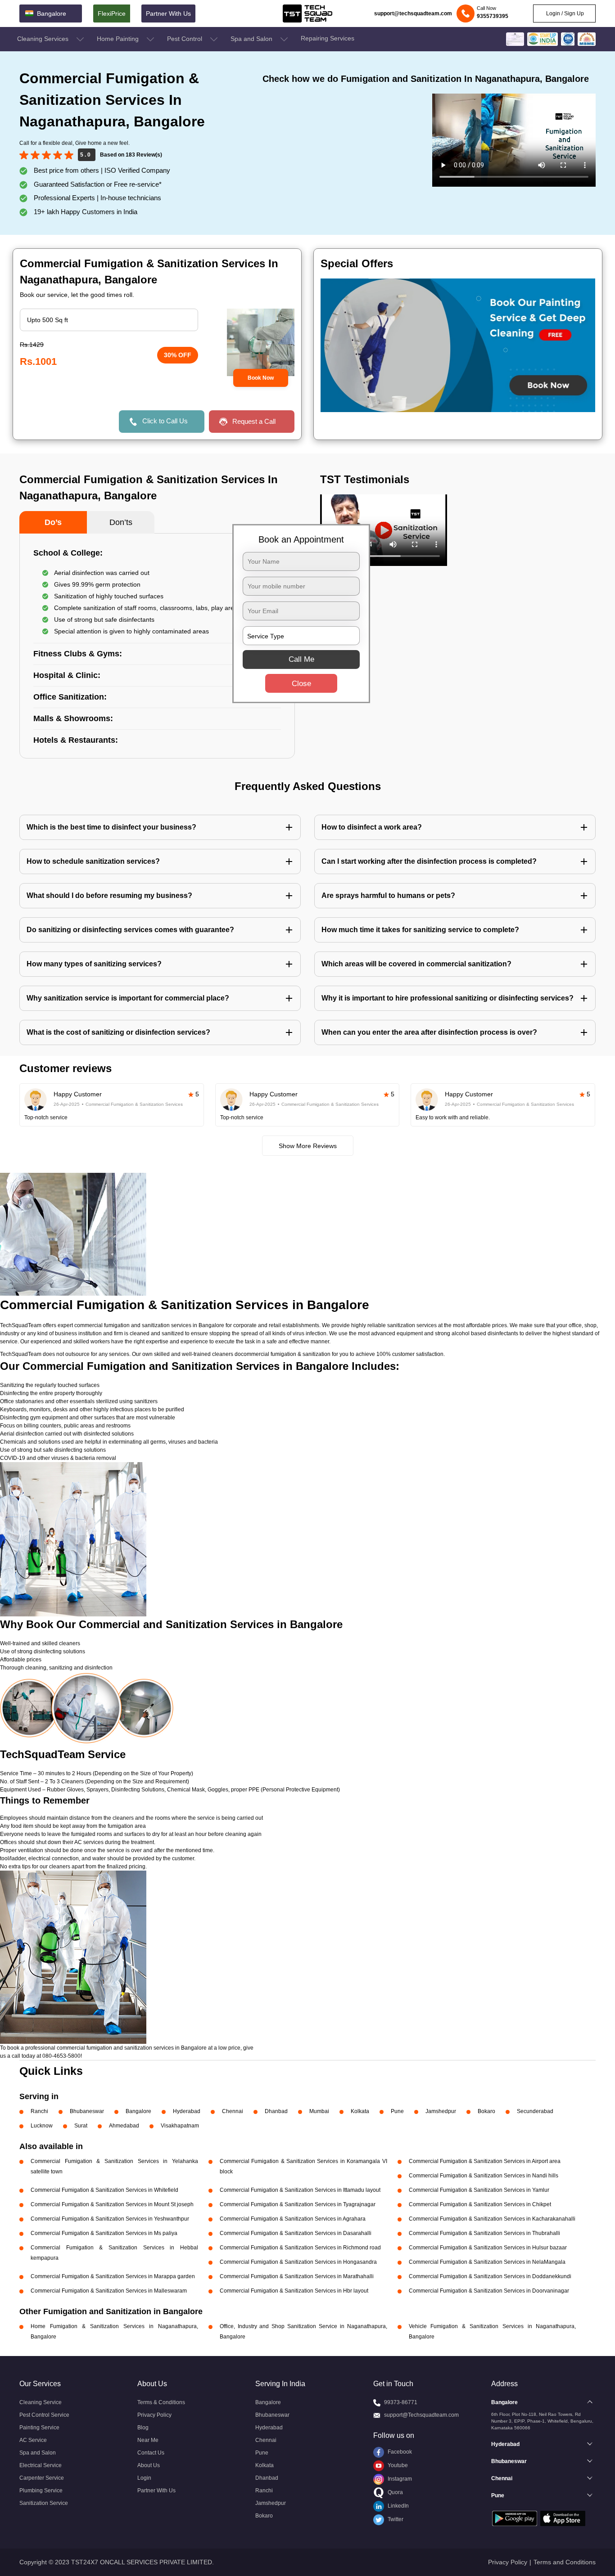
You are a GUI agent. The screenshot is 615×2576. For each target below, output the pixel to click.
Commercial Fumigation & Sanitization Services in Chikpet (480, 2204)
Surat (81, 2126)
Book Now (261, 378)
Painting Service (39, 2428)
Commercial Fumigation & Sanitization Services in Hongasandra (298, 2262)
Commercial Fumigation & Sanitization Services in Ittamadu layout (300, 2190)
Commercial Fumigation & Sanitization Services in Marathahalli (297, 2276)
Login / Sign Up (564, 13)
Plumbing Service (41, 2491)
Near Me (148, 2440)
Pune (397, 2111)
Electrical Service (41, 2465)
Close (301, 684)
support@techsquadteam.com (413, 13)
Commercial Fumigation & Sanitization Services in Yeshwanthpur (110, 2219)
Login (144, 2478)
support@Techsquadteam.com (421, 2415)
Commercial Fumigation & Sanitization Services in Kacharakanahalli (492, 2219)
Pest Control (185, 39)
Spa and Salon (252, 39)
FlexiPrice (112, 13)
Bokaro (486, 2111)
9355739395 (493, 16)
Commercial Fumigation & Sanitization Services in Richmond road (300, 2248)
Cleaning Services (44, 39)
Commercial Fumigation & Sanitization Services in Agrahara (293, 2219)
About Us (149, 2465)
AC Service (33, 2440)
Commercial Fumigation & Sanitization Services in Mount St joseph (112, 2204)
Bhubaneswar (87, 2111)
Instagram (399, 2479)
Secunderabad (535, 2111)
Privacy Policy (154, 2415)
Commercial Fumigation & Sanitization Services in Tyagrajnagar (298, 2204)
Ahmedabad (124, 2126)
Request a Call (254, 421)
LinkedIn (398, 2506)
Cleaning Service (41, 2402)
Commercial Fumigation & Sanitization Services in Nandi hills (484, 2176)
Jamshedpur (441, 2111)
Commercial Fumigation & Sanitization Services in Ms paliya (104, 2233)
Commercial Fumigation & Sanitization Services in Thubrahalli (484, 2233)
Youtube (397, 2465)
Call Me (301, 659)
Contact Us (151, 2453)
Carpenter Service (42, 2478)
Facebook (399, 2452)
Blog (143, 2428)
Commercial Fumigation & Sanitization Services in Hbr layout (294, 2291)
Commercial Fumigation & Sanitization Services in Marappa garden (113, 2276)
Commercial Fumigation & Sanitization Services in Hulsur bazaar (488, 2248)
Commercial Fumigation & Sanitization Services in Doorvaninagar (489, 2291)
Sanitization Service (44, 2503)
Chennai (233, 2111)
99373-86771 (401, 2402)
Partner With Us (168, 13)
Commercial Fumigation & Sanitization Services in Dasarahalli (296, 2233)
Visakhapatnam (180, 2126)
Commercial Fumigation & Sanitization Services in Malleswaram (109, 2291)
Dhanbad (276, 2111)
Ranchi (39, 2111)
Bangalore (138, 2111)
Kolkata (360, 2111)
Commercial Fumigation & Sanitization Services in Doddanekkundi (490, 2276)
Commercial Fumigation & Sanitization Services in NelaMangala (487, 2262)
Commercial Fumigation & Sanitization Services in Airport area (485, 2161)
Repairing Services (328, 38)
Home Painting (119, 39)
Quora (395, 2492)
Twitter (395, 2519)
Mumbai (319, 2111)
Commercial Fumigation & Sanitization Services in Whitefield (104, 2190)
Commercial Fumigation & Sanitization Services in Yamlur (479, 2190)
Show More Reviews (308, 1146)
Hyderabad (187, 2111)
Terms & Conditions (161, 2402)
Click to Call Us (165, 421)
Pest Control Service (44, 2415)
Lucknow (42, 2126)
